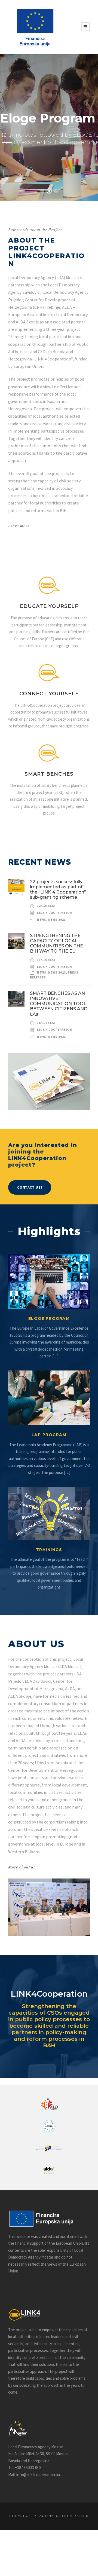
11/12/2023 (46, 960)
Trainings (49, 1550)
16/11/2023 (46, 1023)
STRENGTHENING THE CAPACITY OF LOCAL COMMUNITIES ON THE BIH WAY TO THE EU (56, 943)
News (42, 920)
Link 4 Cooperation (55, 913)
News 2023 (57, 920)
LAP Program (49, 1435)
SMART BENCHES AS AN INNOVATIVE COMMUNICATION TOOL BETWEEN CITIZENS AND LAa (59, 1004)
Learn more (19, 526)
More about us (22, 1867)
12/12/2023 (46, 906)
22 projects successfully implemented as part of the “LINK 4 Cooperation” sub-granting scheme (58, 890)
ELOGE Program (49, 1318)
